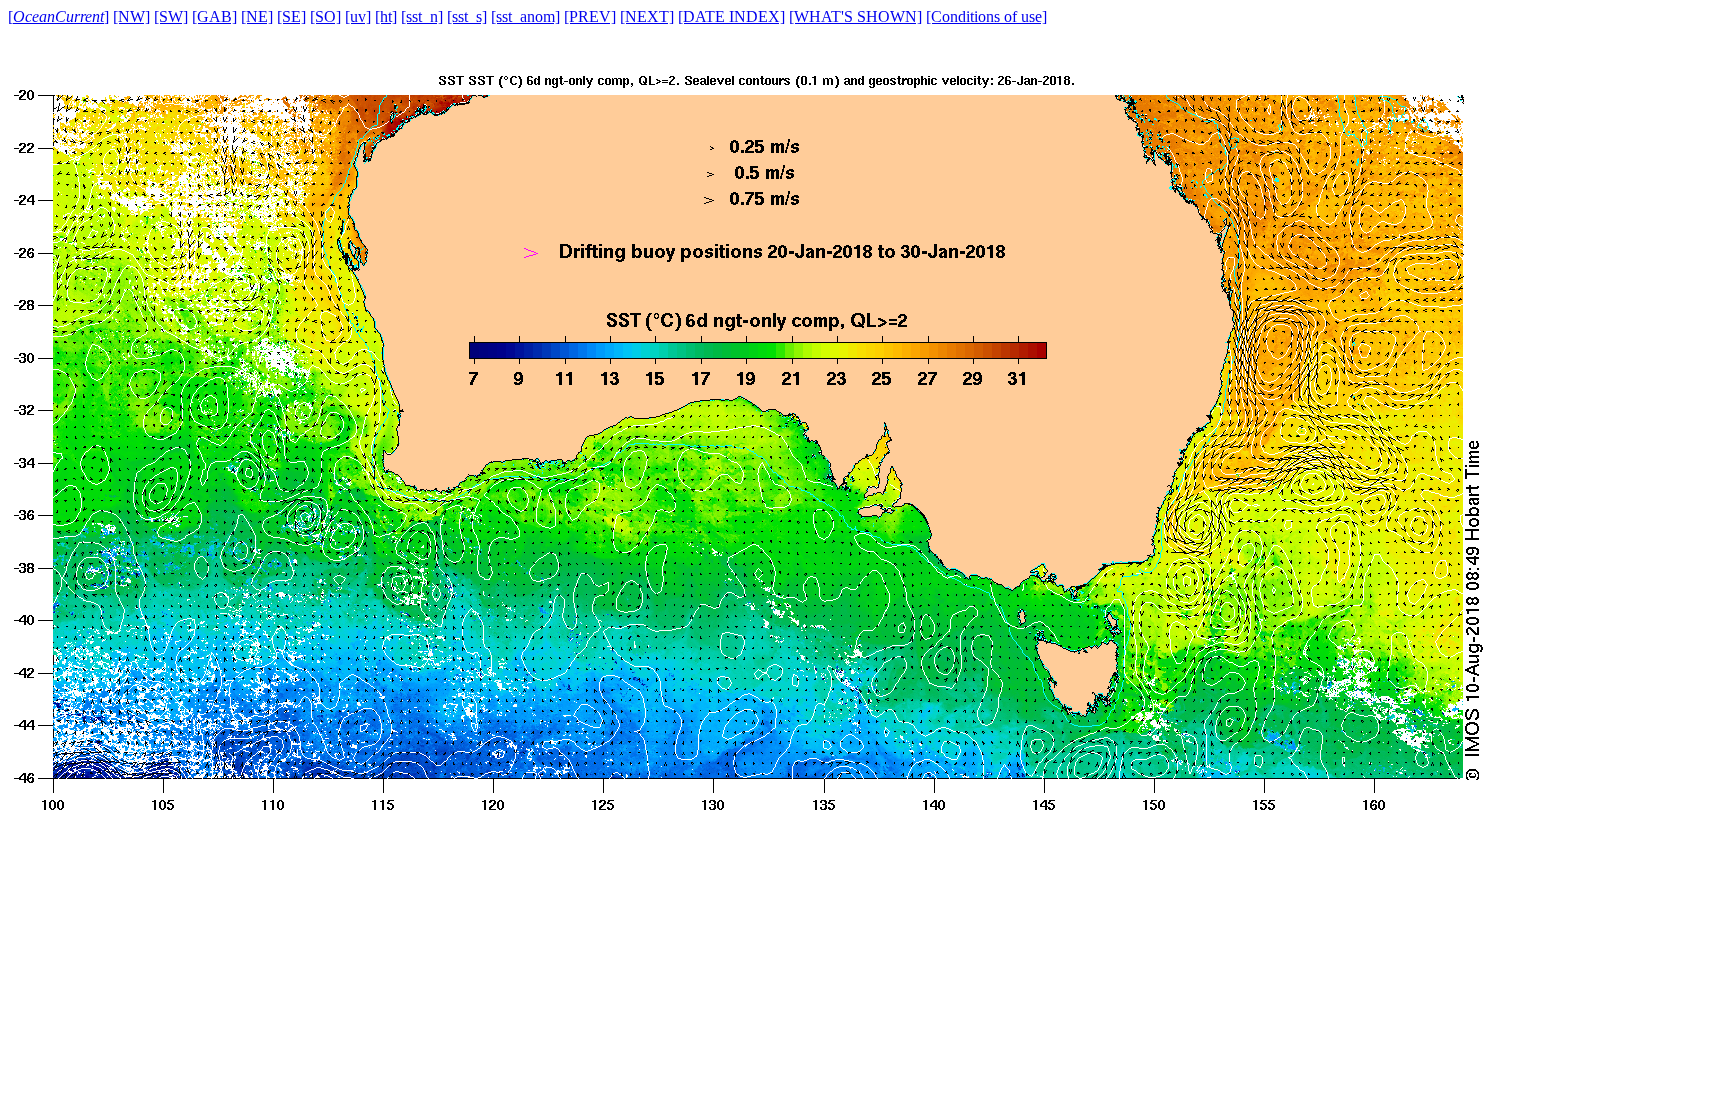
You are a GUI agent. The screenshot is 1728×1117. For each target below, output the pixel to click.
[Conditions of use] (986, 16)
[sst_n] (422, 16)
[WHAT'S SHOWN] (855, 16)
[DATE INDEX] (731, 16)
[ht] (386, 16)
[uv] (358, 16)
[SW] (171, 16)
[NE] (257, 16)
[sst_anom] (525, 16)
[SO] (325, 16)
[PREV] (590, 16)
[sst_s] (467, 16)
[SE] (291, 16)
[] (58, 16)
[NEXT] (647, 16)
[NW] (131, 16)
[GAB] (214, 16)
